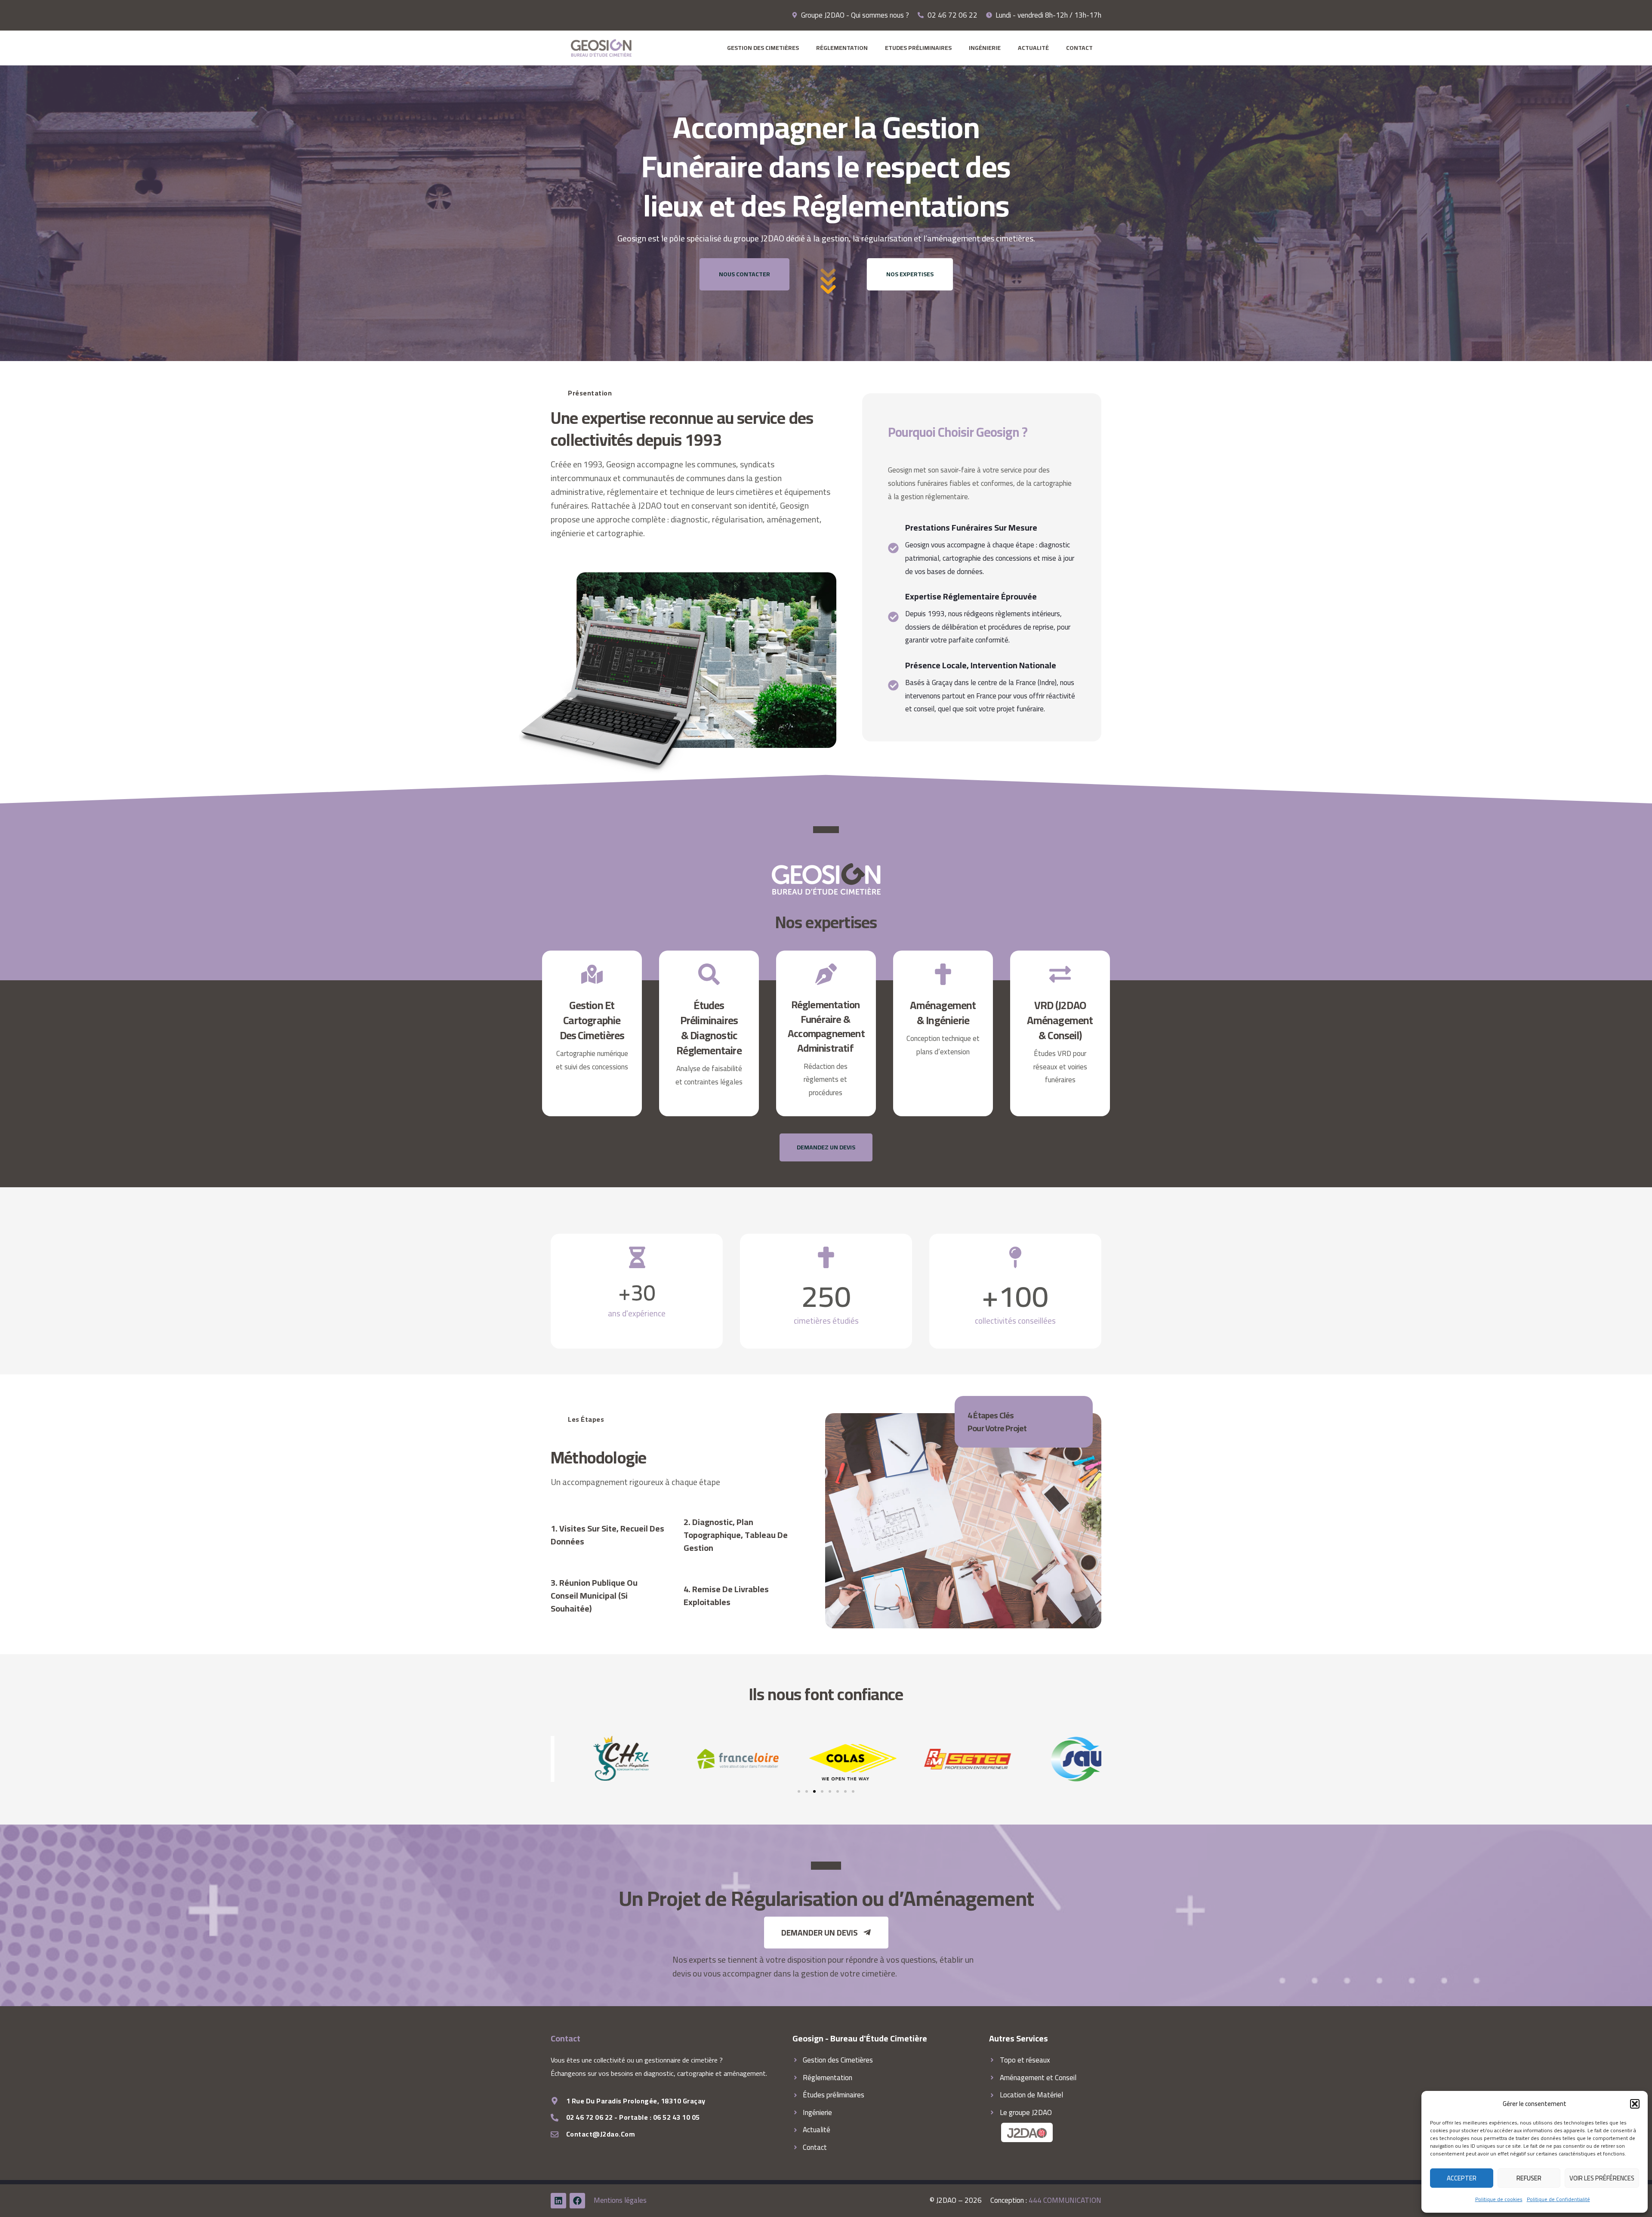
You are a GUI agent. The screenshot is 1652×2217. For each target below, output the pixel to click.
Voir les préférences (1602, 2178)
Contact (1079, 48)
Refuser (1529, 2178)
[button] (1635, 2104)
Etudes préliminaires (918, 48)
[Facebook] (577, 2201)
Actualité (1033, 48)
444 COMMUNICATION (1065, 2200)
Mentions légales (620, 2200)
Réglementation (842, 48)
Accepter (1462, 2178)
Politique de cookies (1499, 2199)
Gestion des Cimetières (763, 48)
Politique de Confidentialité (1558, 2199)
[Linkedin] (558, 2201)
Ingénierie (985, 48)
